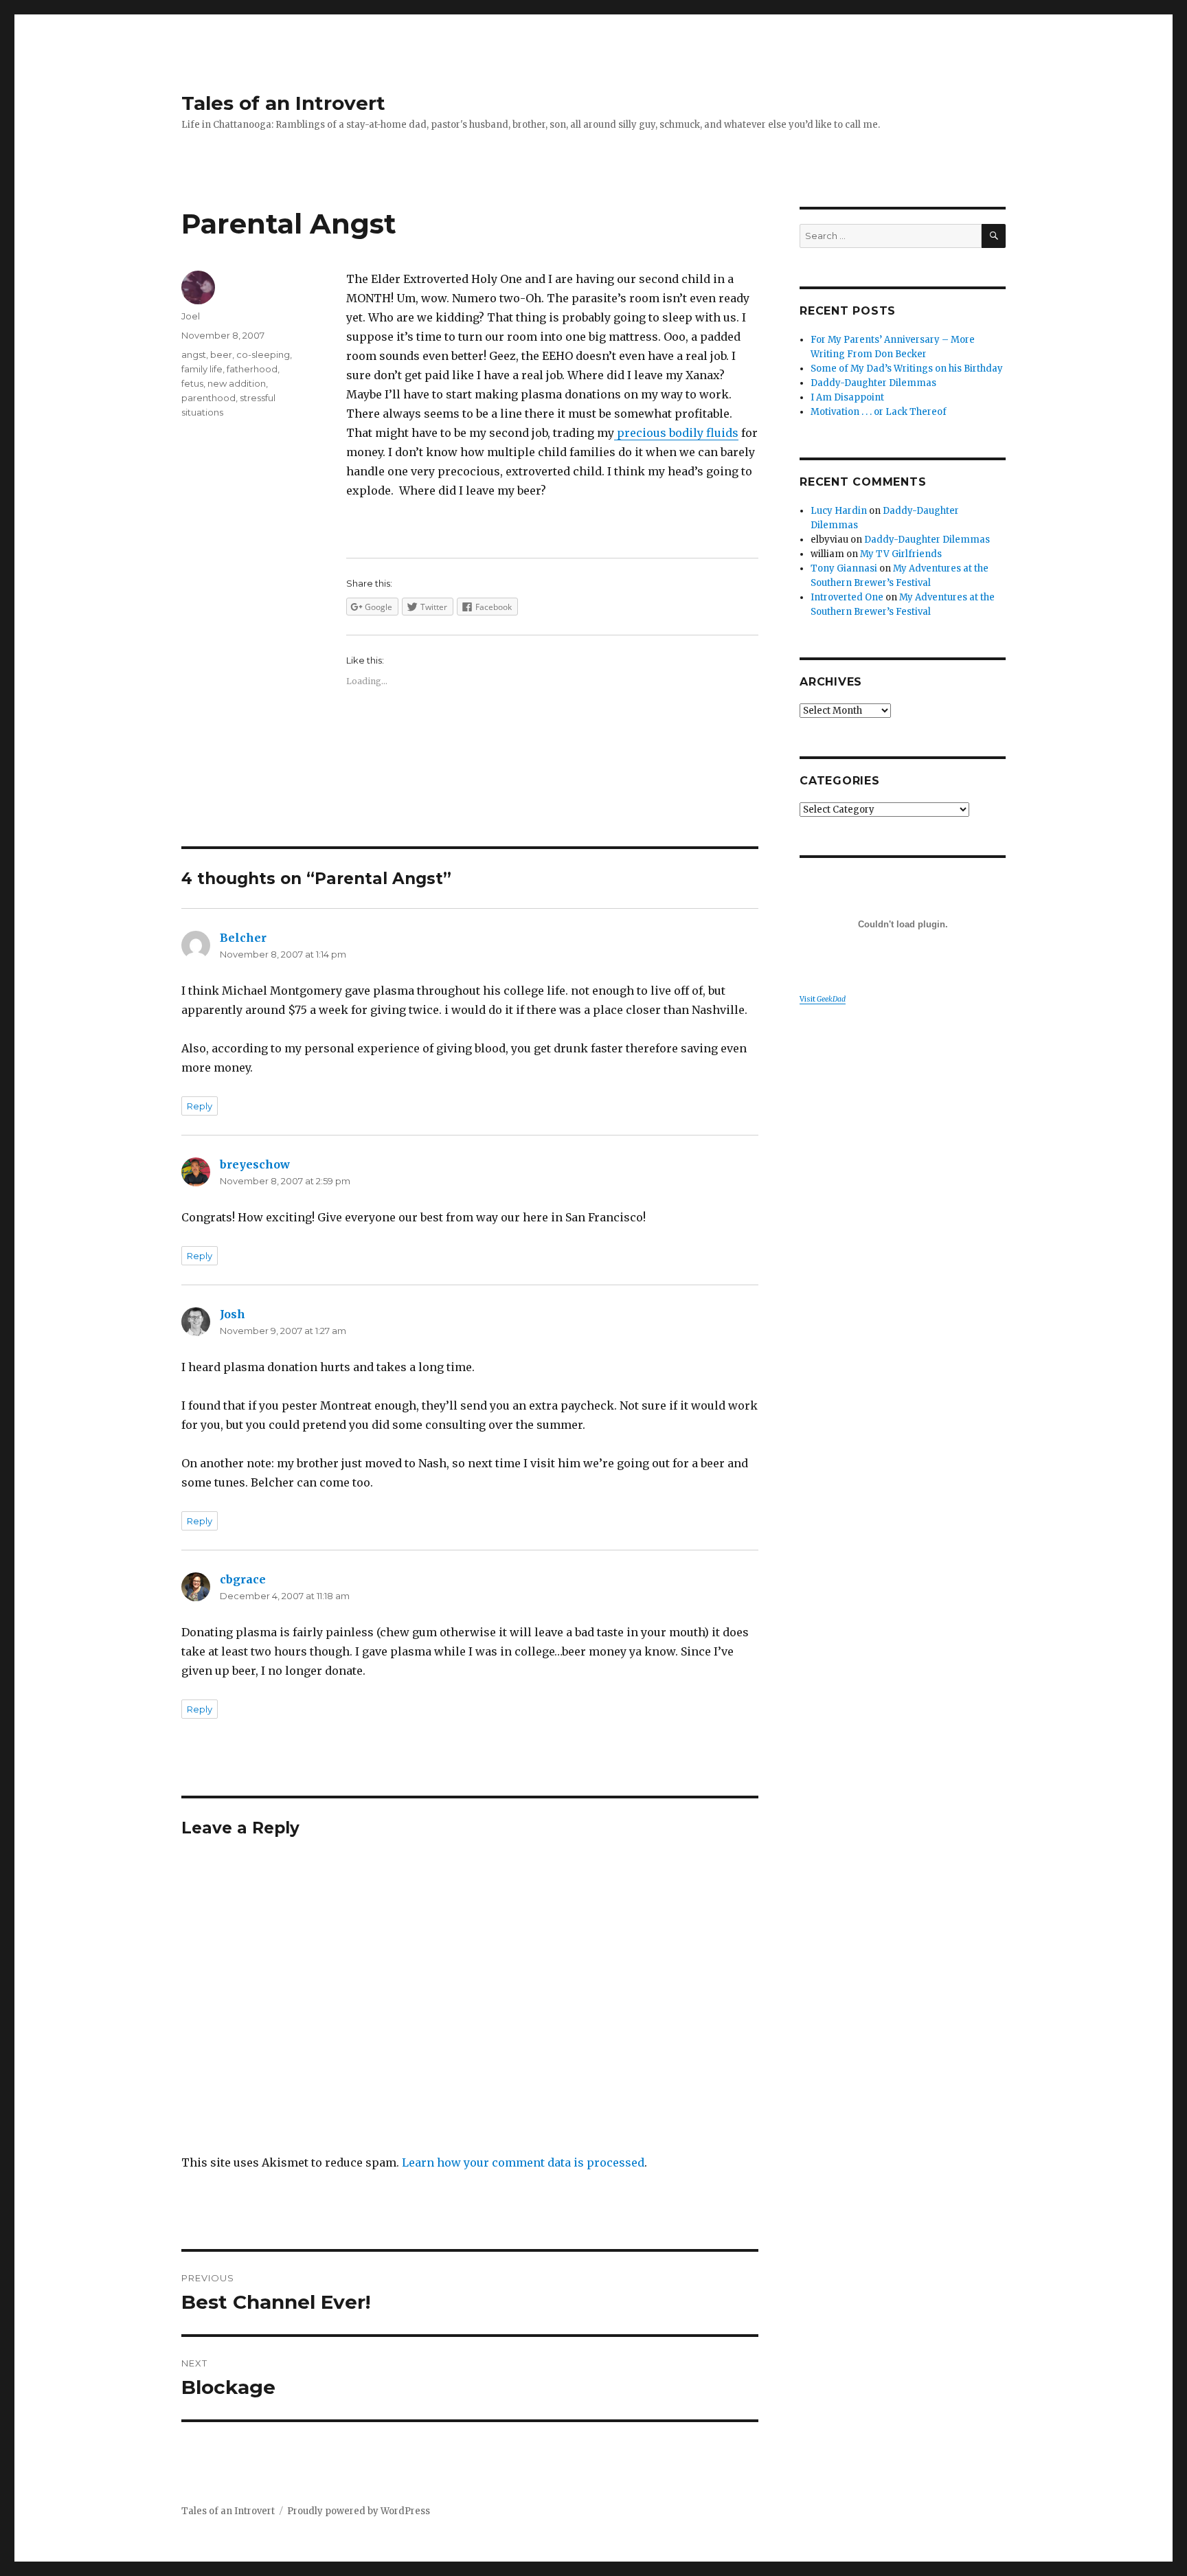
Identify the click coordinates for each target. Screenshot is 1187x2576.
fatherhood (252, 369)
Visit (823, 999)
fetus (192, 383)
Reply (200, 1106)
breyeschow (255, 1164)
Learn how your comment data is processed (523, 2162)
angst (194, 354)
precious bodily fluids (678, 433)
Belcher (243, 938)
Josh (233, 1314)
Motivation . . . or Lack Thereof (879, 412)
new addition (237, 383)
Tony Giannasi (844, 568)
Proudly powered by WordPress (359, 2511)
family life (202, 369)
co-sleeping (263, 354)
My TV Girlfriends (901, 554)
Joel (191, 316)
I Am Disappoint (847, 397)
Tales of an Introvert (283, 103)
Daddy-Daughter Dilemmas (873, 383)
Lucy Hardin (839, 511)
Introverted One (847, 597)
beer (221, 354)
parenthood (208, 398)
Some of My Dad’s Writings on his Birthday (907, 369)
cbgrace (243, 1579)
